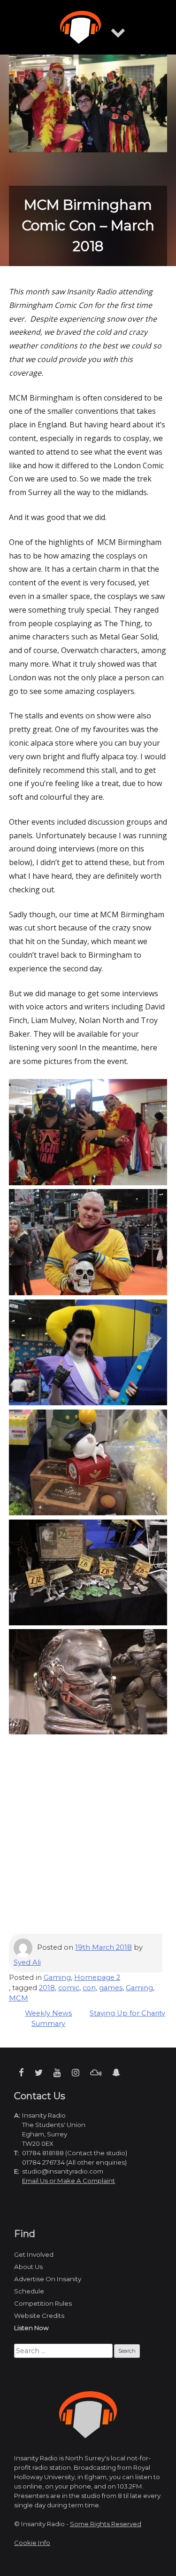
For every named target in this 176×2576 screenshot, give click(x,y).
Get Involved (34, 2254)
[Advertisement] (88, 1842)
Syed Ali (27, 1962)
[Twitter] (39, 2073)
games (111, 1988)
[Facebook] (21, 2073)
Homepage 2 (97, 1977)
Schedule (29, 2291)
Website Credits (39, 2316)
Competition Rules (43, 2303)
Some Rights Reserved (106, 2524)
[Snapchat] (116, 2073)
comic (69, 1988)
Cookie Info (32, 2543)
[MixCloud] (96, 2073)
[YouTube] (57, 2073)
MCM (19, 1998)
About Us (28, 2267)
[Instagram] (76, 2073)
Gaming (57, 1977)
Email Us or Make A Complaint (69, 2181)
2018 (47, 1988)
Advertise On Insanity (48, 2279)
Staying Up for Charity (127, 2013)
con (89, 1988)
